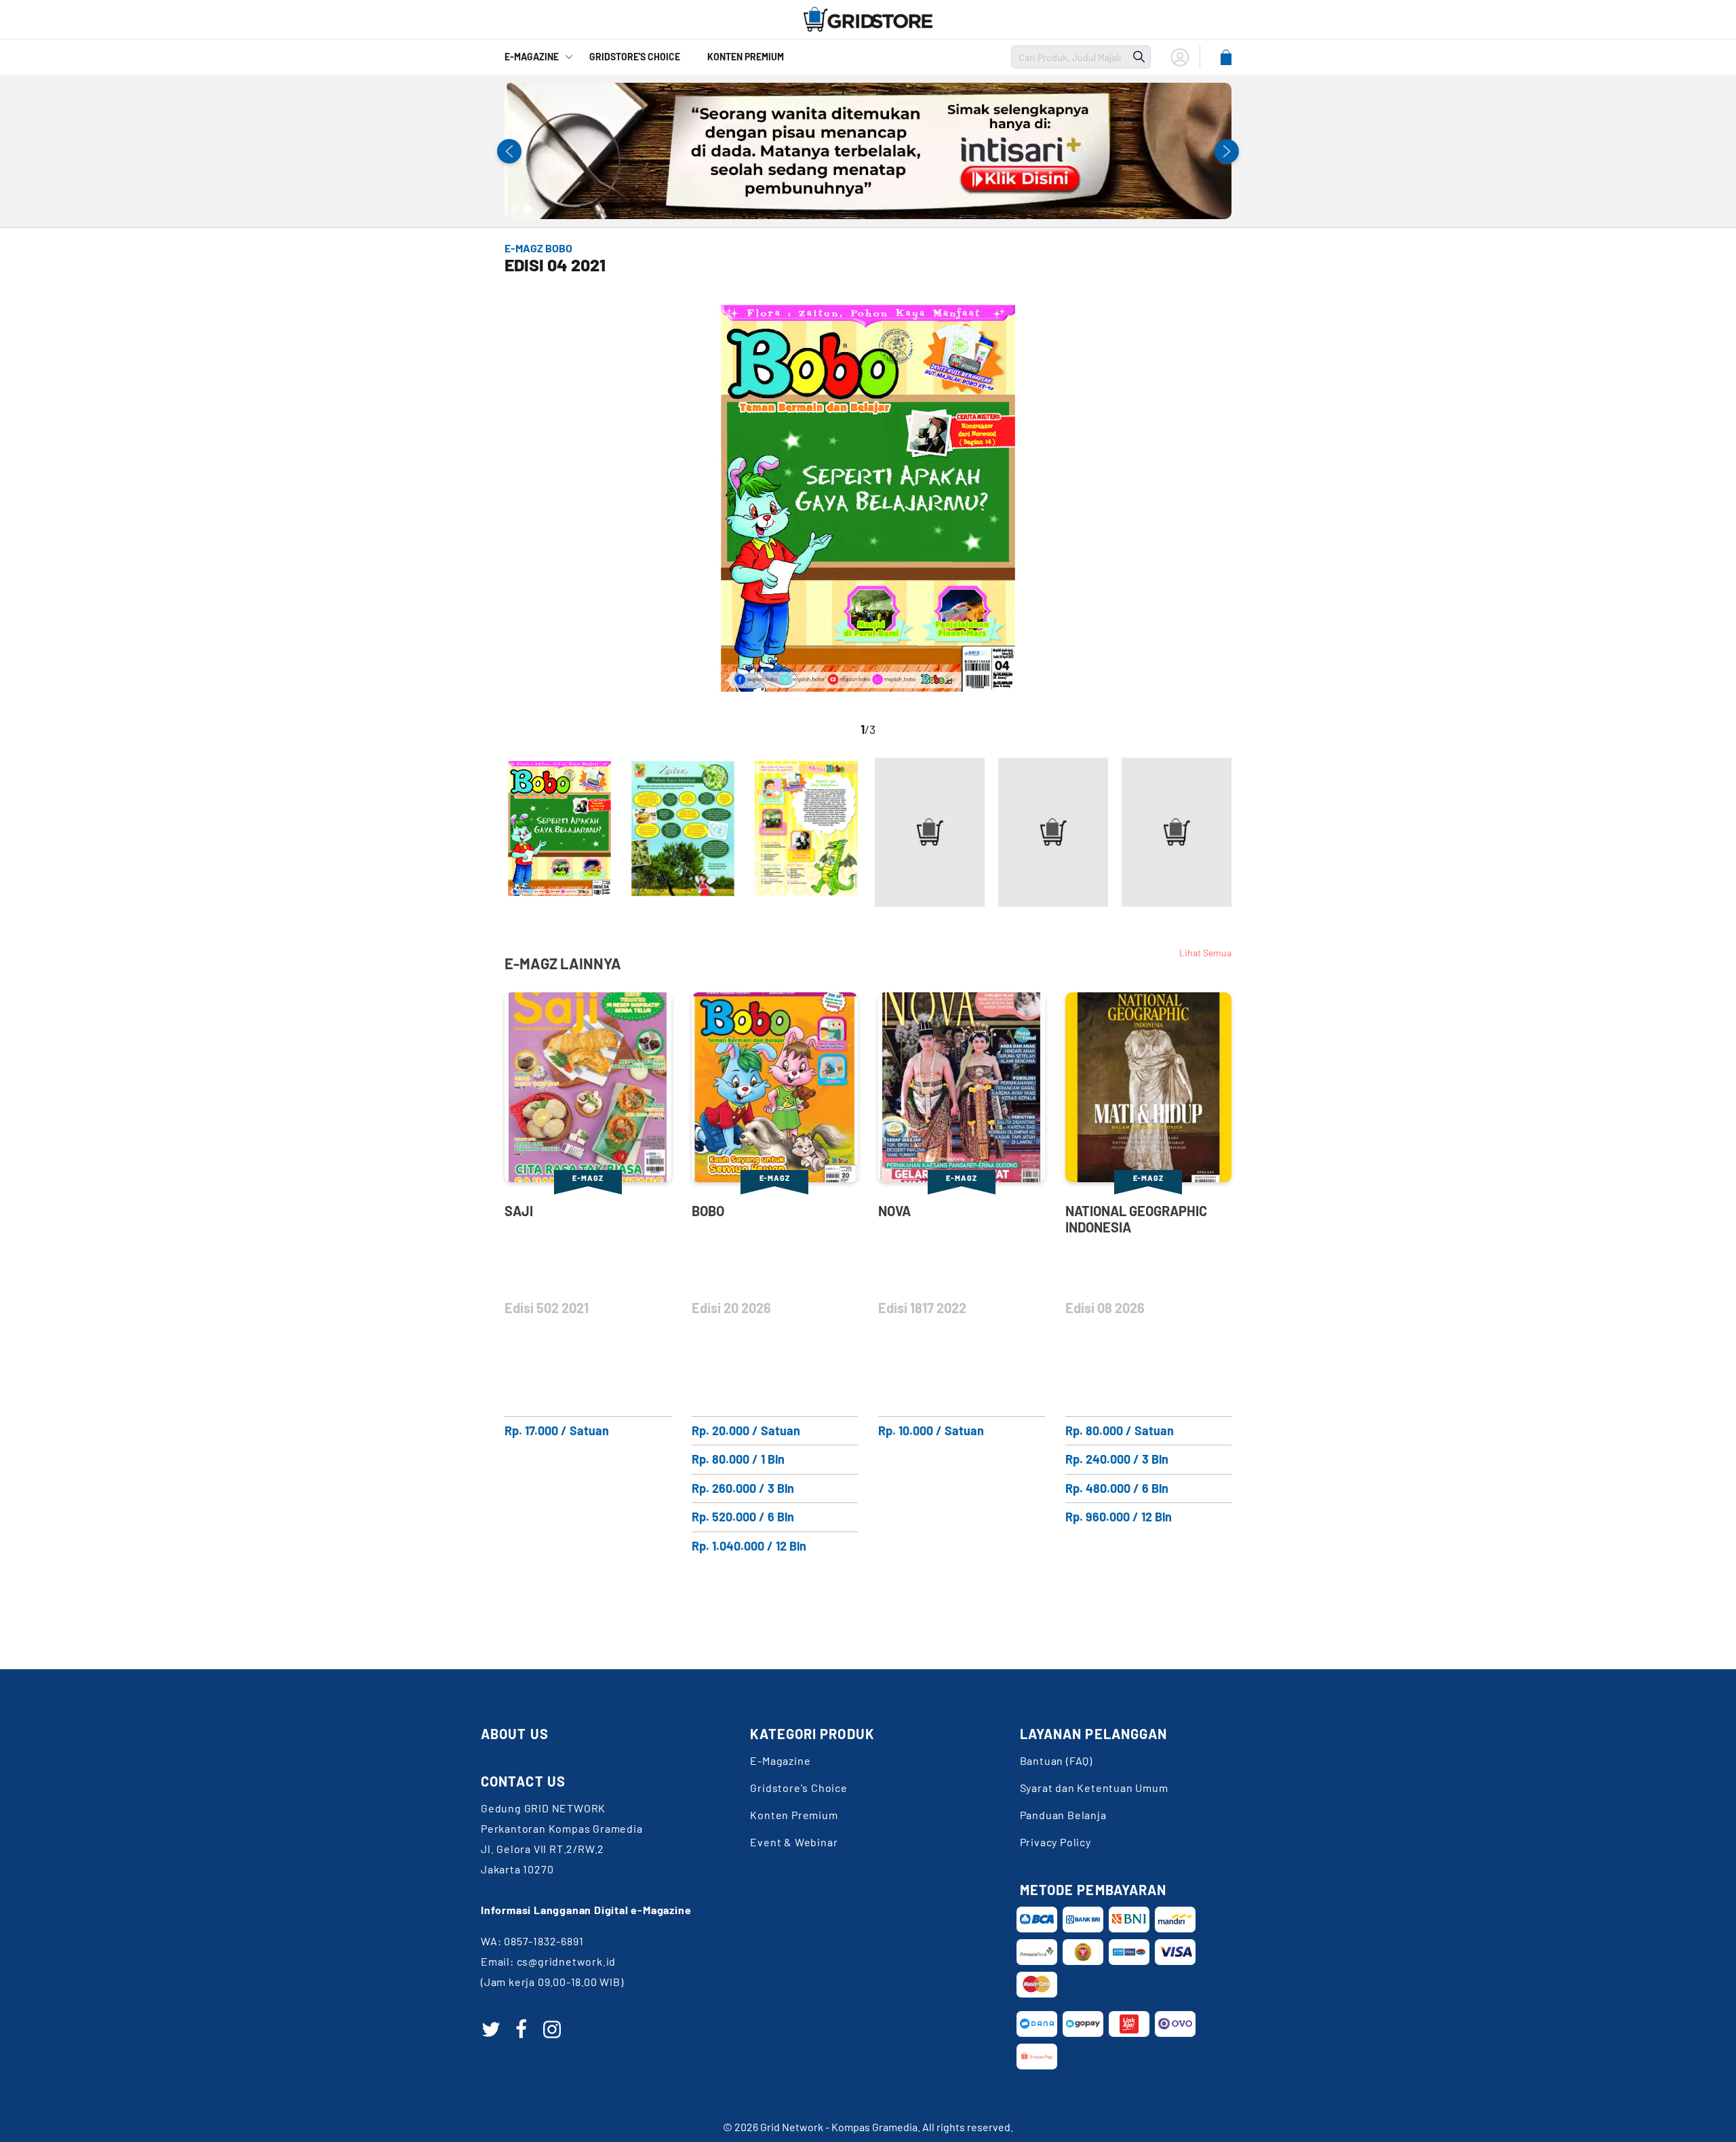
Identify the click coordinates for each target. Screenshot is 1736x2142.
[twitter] (491, 2029)
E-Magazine (532, 57)
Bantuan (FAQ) (1056, 1760)
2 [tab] (528, 210)
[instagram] (552, 2029)
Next (1227, 151)
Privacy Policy (1056, 1842)
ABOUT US (515, 1734)
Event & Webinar (794, 1842)
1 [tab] (515, 210)
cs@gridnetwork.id (567, 1961)
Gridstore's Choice (798, 1788)
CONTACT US (523, 1781)
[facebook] (521, 2029)
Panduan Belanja (1063, 1815)
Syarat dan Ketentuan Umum (1094, 1788)
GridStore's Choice (635, 57)
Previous (509, 151)
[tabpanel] (868, 151)
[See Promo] (868, 151)
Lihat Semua (1205, 953)
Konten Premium (746, 57)
